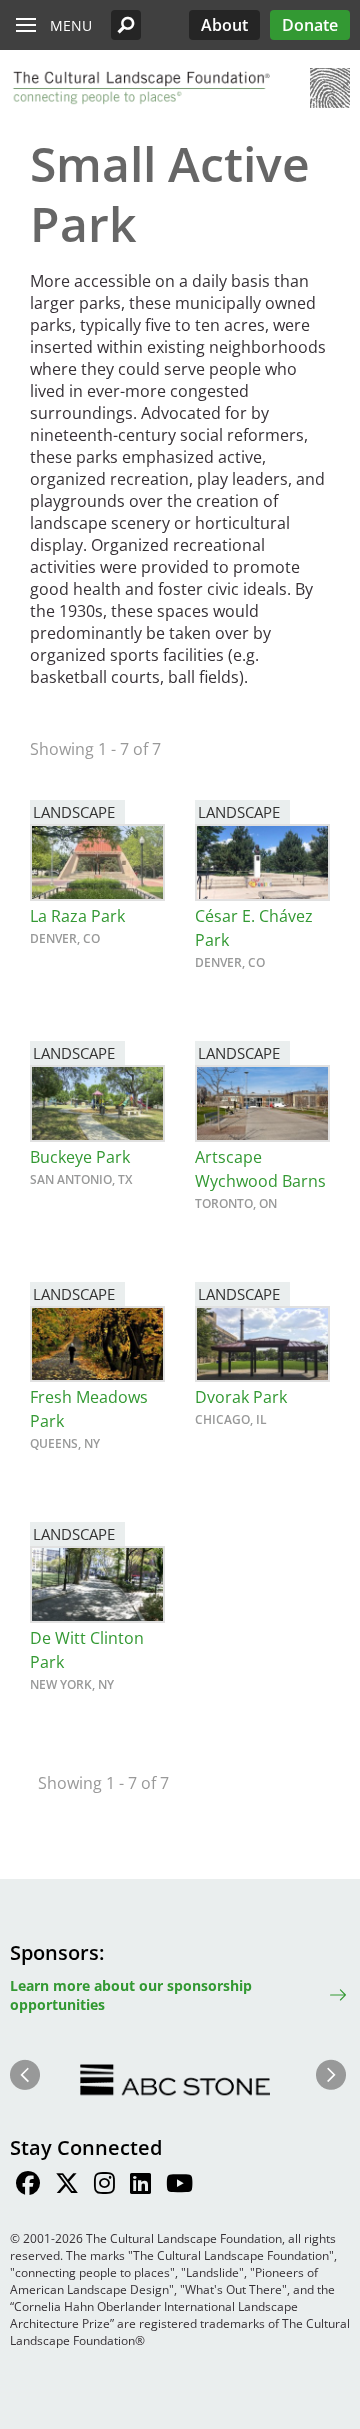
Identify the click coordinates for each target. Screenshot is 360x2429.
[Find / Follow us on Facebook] (28, 2186)
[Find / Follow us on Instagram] (104, 2186)
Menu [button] (71, 25)
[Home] (140, 88)
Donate (310, 25)
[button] (126, 25)
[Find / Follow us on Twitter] (67, 2186)
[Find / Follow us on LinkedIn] (140, 2186)
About (224, 25)
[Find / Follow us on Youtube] (179, 2186)
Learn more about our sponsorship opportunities (131, 1995)
